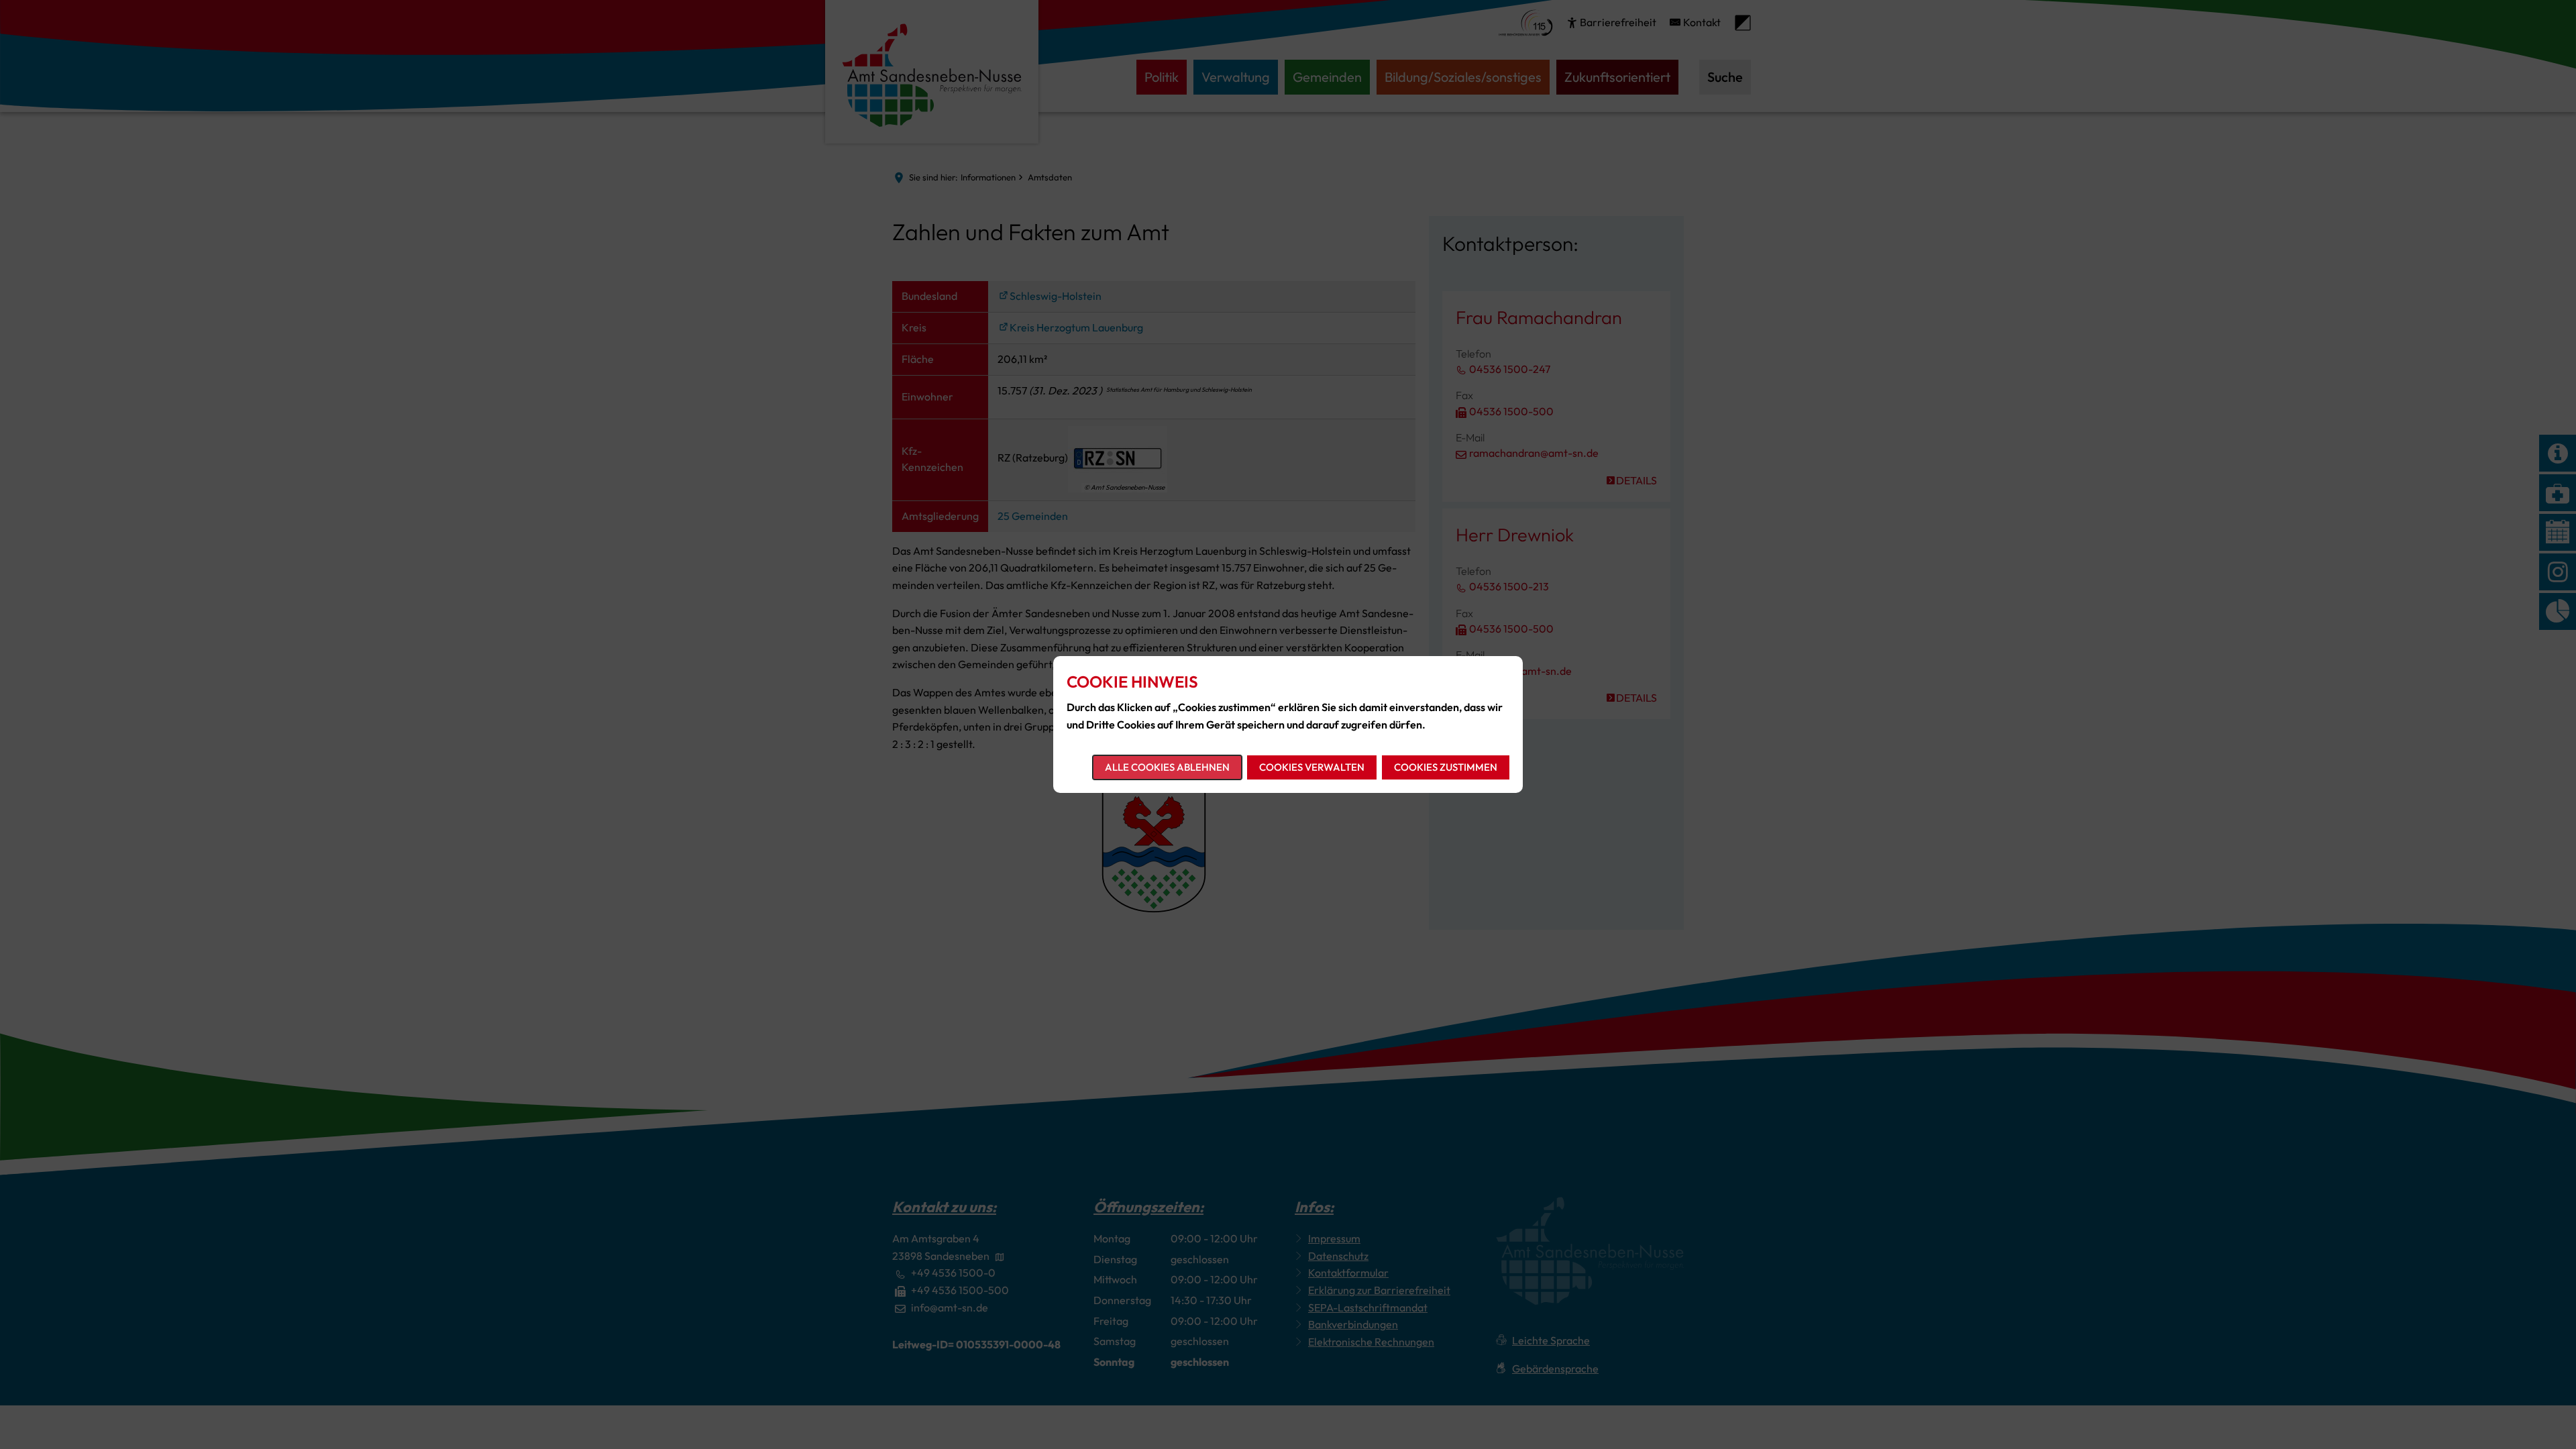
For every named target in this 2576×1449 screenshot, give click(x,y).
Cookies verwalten (1312, 767)
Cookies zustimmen (1446, 767)
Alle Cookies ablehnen (1167, 767)
